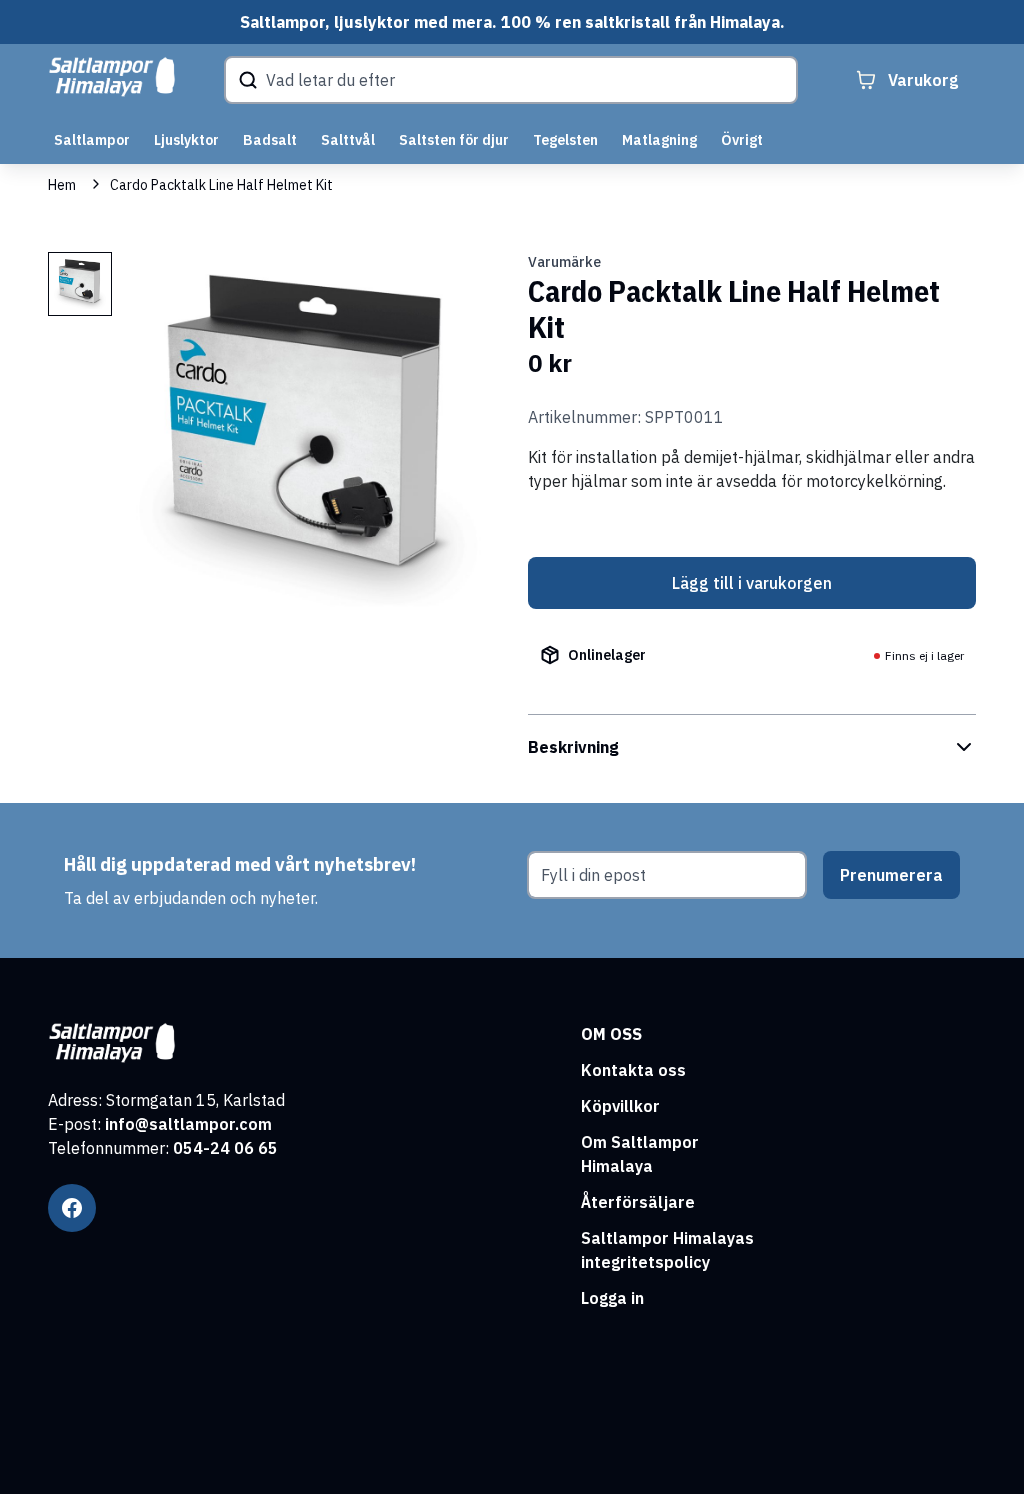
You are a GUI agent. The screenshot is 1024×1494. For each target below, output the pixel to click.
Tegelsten (565, 140)
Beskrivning (573, 747)
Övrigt (742, 140)
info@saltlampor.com (188, 1124)
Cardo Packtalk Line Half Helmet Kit (221, 185)
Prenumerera (891, 875)
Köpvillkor (620, 1106)
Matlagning (659, 140)
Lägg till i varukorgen (752, 583)
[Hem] (112, 77)
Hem (62, 185)
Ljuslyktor (186, 140)
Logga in (612, 1298)
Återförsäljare (638, 1202)
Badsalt (270, 140)
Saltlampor (92, 140)
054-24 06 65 (225, 1148)
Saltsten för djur (454, 140)
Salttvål (348, 140)
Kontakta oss (633, 1070)
